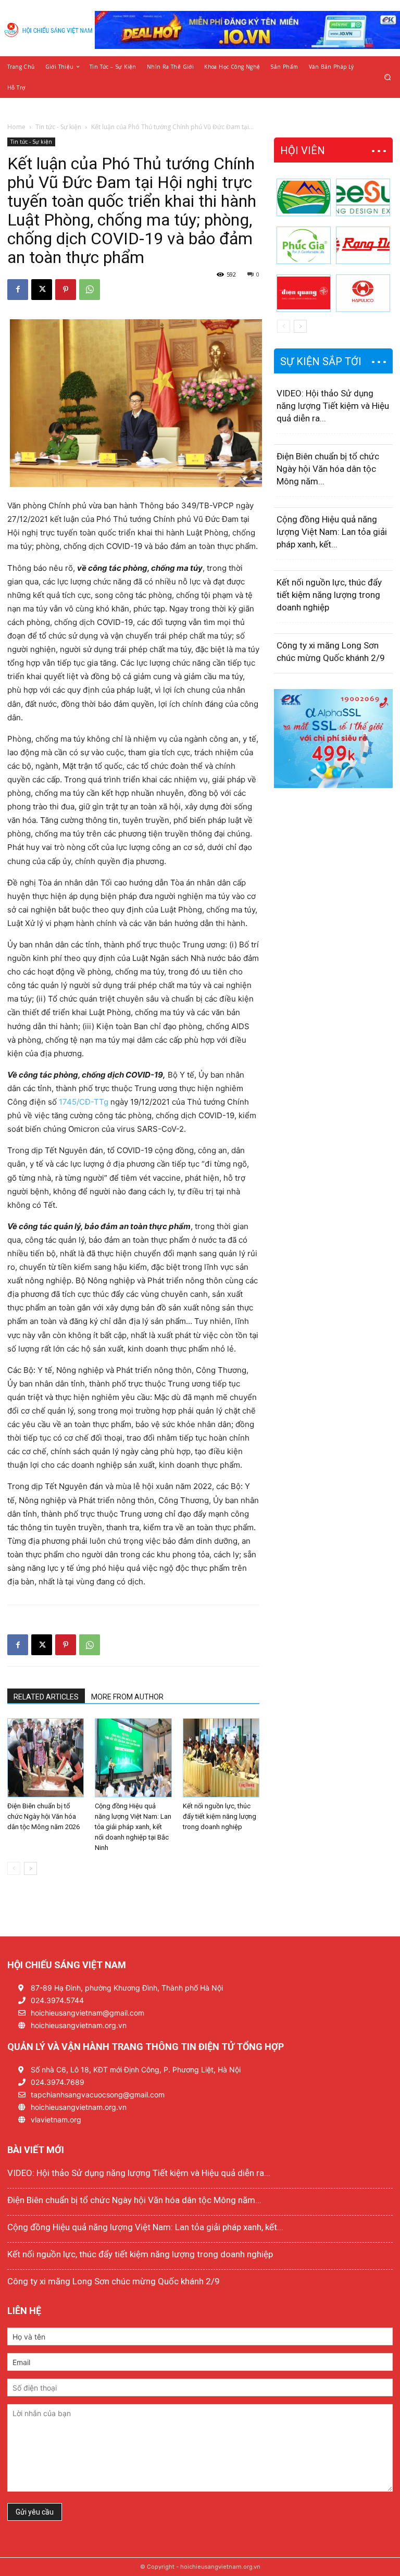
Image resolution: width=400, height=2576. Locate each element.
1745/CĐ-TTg (84, 1102)
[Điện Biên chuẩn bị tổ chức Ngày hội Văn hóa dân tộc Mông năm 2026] (46, 1758)
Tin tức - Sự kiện (58, 127)
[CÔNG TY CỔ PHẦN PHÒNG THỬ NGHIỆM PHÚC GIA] (304, 245)
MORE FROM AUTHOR (127, 1697)
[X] (42, 290)
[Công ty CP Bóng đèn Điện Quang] (304, 293)
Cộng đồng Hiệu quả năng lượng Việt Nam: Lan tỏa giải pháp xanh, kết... (332, 532)
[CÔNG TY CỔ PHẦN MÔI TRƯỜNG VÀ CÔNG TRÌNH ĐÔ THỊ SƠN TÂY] (304, 197)
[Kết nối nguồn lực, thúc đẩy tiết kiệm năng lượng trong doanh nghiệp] (221, 1758)
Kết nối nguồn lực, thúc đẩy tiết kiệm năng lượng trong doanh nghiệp (220, 1816)
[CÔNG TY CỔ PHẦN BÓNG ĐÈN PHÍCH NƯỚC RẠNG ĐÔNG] (363, 245)
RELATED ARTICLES (46, 1697)
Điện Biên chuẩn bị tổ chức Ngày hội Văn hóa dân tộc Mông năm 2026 (43, 1816)
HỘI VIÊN (303, 151)
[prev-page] (14, 1868)
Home (16, 127)
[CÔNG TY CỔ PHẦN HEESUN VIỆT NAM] (363, 197)
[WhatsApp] (90, 290)
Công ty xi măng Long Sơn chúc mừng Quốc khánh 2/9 (114, 2281)
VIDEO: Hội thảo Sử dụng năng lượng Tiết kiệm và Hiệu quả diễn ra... (333, 406)
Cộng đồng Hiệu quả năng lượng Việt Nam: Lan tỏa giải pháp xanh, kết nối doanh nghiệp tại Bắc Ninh (133, 1827)
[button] (388, 77)
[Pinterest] (66, 290)
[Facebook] (18, 290)
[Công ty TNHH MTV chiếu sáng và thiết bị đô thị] (363, 293)
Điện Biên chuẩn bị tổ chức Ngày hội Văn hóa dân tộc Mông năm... (328, 469)
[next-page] (30, 1868)
